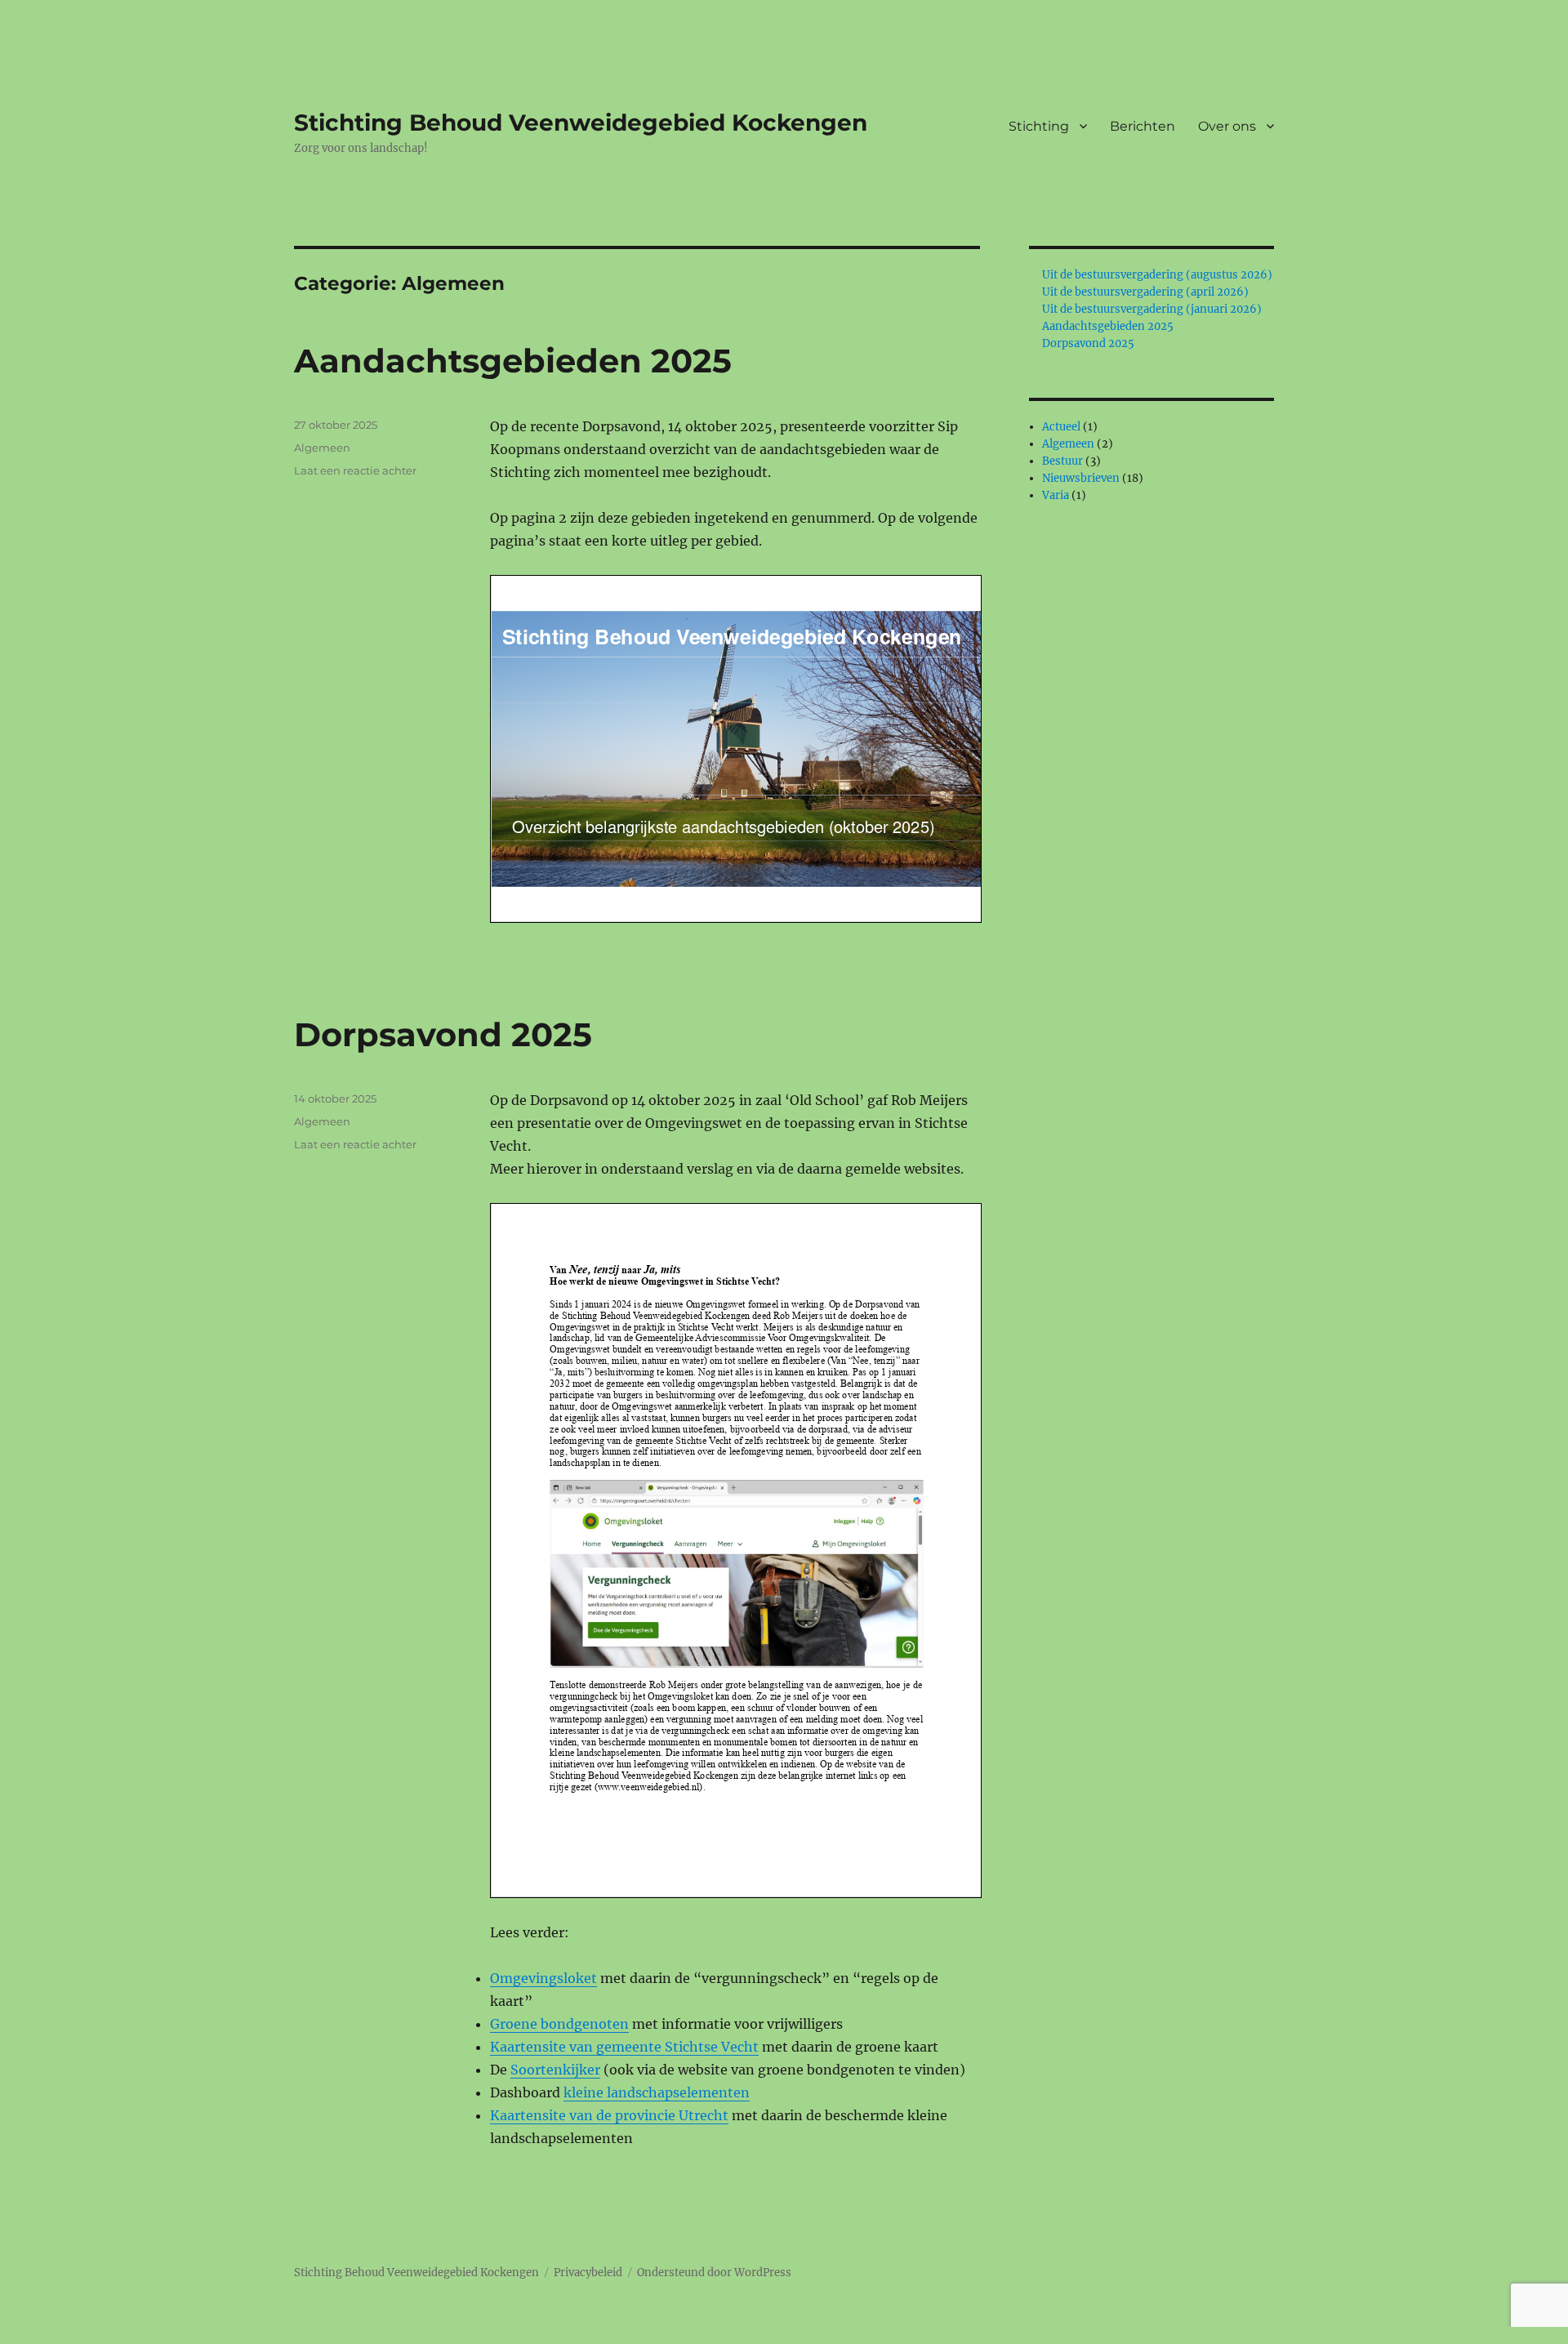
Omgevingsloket (543, 1978)
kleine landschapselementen (657, 2092)
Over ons (1227, 126)
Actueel (1061, 427)
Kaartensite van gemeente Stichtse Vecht (624, 2047)
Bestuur (1062, 461)
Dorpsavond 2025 (443, 1034)
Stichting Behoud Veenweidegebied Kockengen (581, 123)
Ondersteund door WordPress (714, 2273)
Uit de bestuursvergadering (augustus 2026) (1157, 275)
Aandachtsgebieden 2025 (513, 361)
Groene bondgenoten (559, 2024)
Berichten (1143, 126)
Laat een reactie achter (355, 470)
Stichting (1039, 126)
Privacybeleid (588, 2273)
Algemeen (322, 448)
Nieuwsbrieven (1081, 478)
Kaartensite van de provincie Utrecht (609, 2115)
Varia (1056, 495)
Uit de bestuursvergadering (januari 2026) (1152, 309)
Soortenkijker (555, 2070)
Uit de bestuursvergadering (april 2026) (1145, 292)
